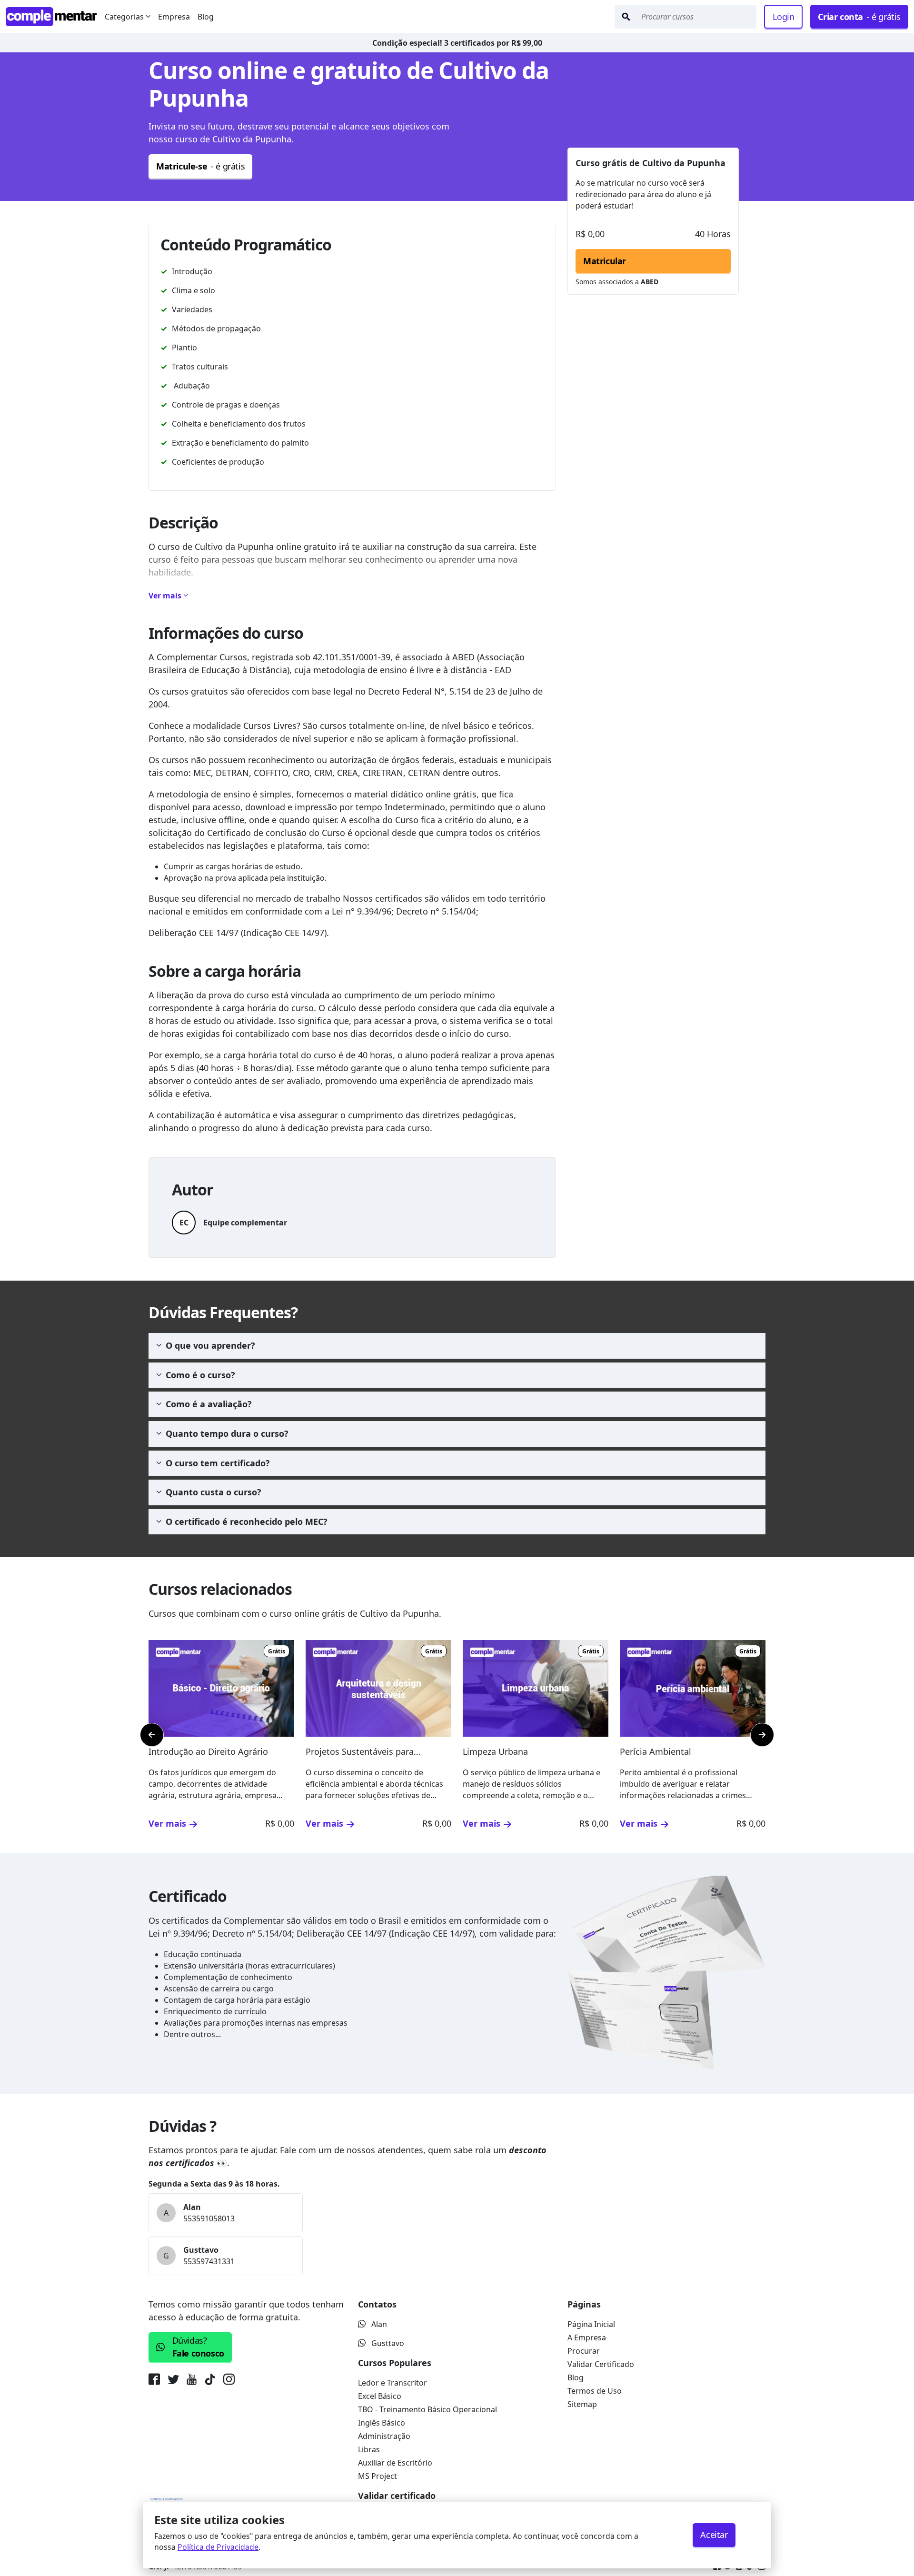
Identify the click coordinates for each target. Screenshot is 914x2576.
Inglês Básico (382, 2423)
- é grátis (859, 17)
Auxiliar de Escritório (395, 2463)
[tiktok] (210, 2381)
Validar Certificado (601, 2364)
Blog (206, 17)
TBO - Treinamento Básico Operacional (427, 2409)
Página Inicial (591, 2324)
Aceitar (714, 2535)
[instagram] (229, 2381)
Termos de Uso (595, 2391)
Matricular (605, 261)
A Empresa (587, 2337)
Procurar (584, 2351)
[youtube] (192, 2381)
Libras (369, 2449)
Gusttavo (388, 2343)
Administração (384, 2436)
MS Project (378, 2476)
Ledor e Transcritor (392, 2383)
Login (783, 17)
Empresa (174, 17)
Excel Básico (380, 2396)
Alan (379, 2324)
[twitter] (173, 2381)
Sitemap (582, 2404)
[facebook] (156, 2381)
